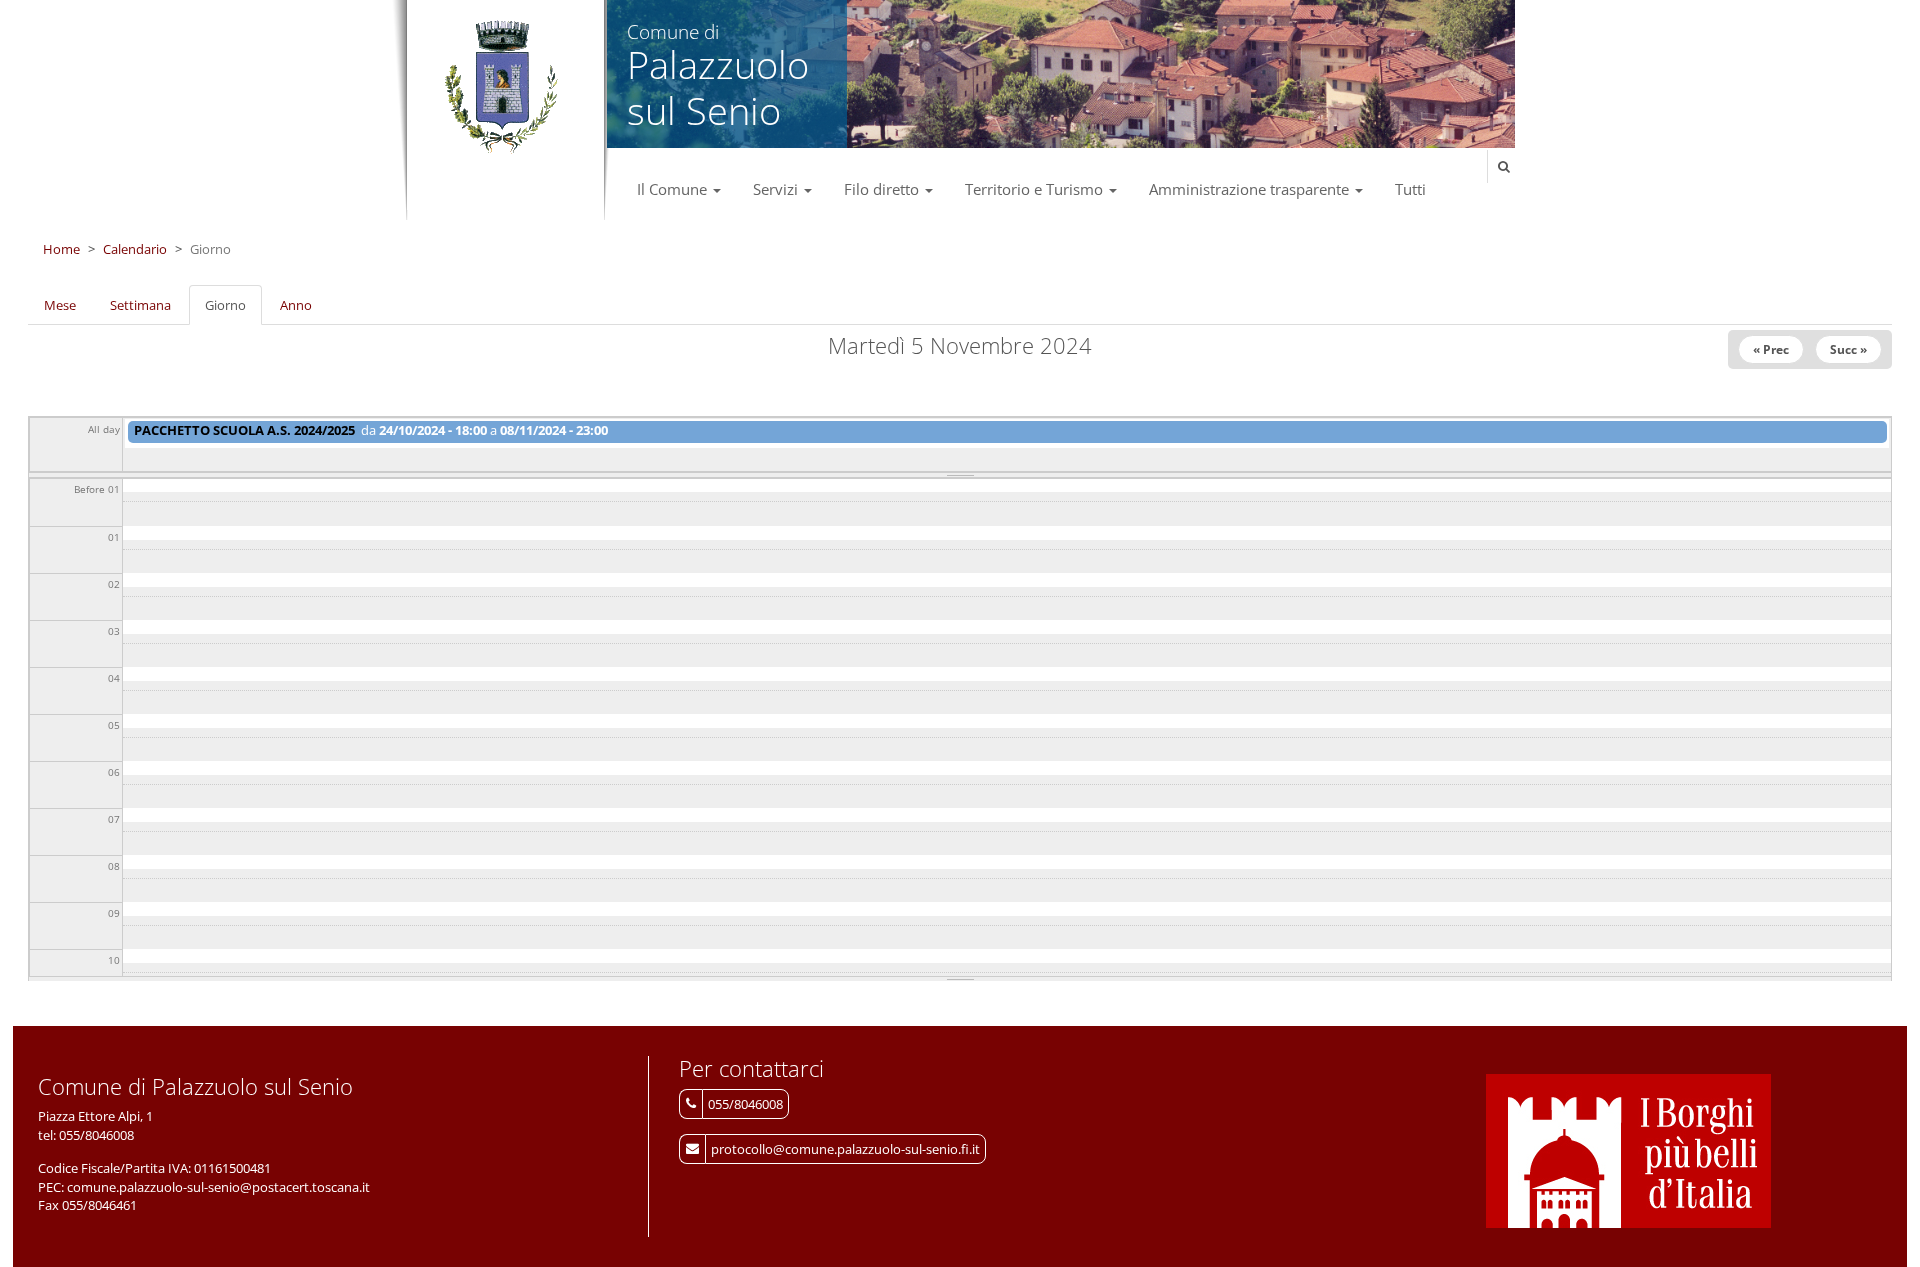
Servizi (777, 189)
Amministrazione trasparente (1251, 189)
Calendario (135, 249)
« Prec (1771, 349)
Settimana (140, 305)
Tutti (1410, 189)
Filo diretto (883, 189)
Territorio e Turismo (1036, 189)
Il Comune (674, 189)
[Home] (500, 88)
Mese (60, 305)
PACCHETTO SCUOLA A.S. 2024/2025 (244, 430)
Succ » (1848, 349)
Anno (296, 305)
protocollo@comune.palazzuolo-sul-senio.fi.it (845, 1149)
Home (61, 249)
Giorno (233, 311)
